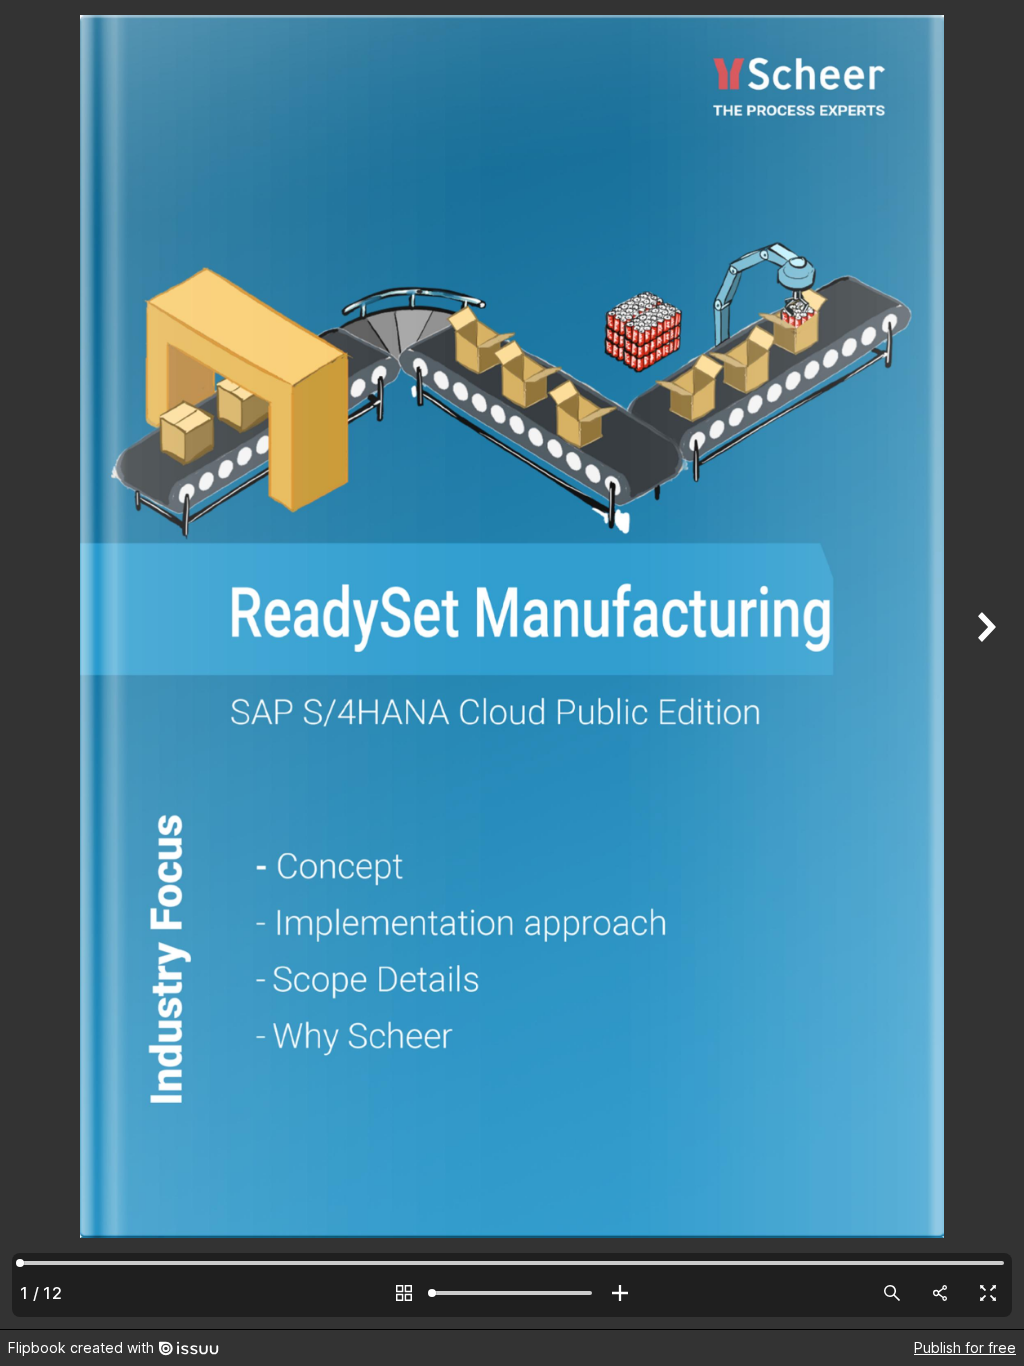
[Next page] (984, 664)
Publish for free (965, 1347)
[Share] (940, 1293)
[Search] (892, 1293)
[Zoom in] (620, 1293)
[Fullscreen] (988, 1293)
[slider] (512, 1293)
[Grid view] (404, 1293)
